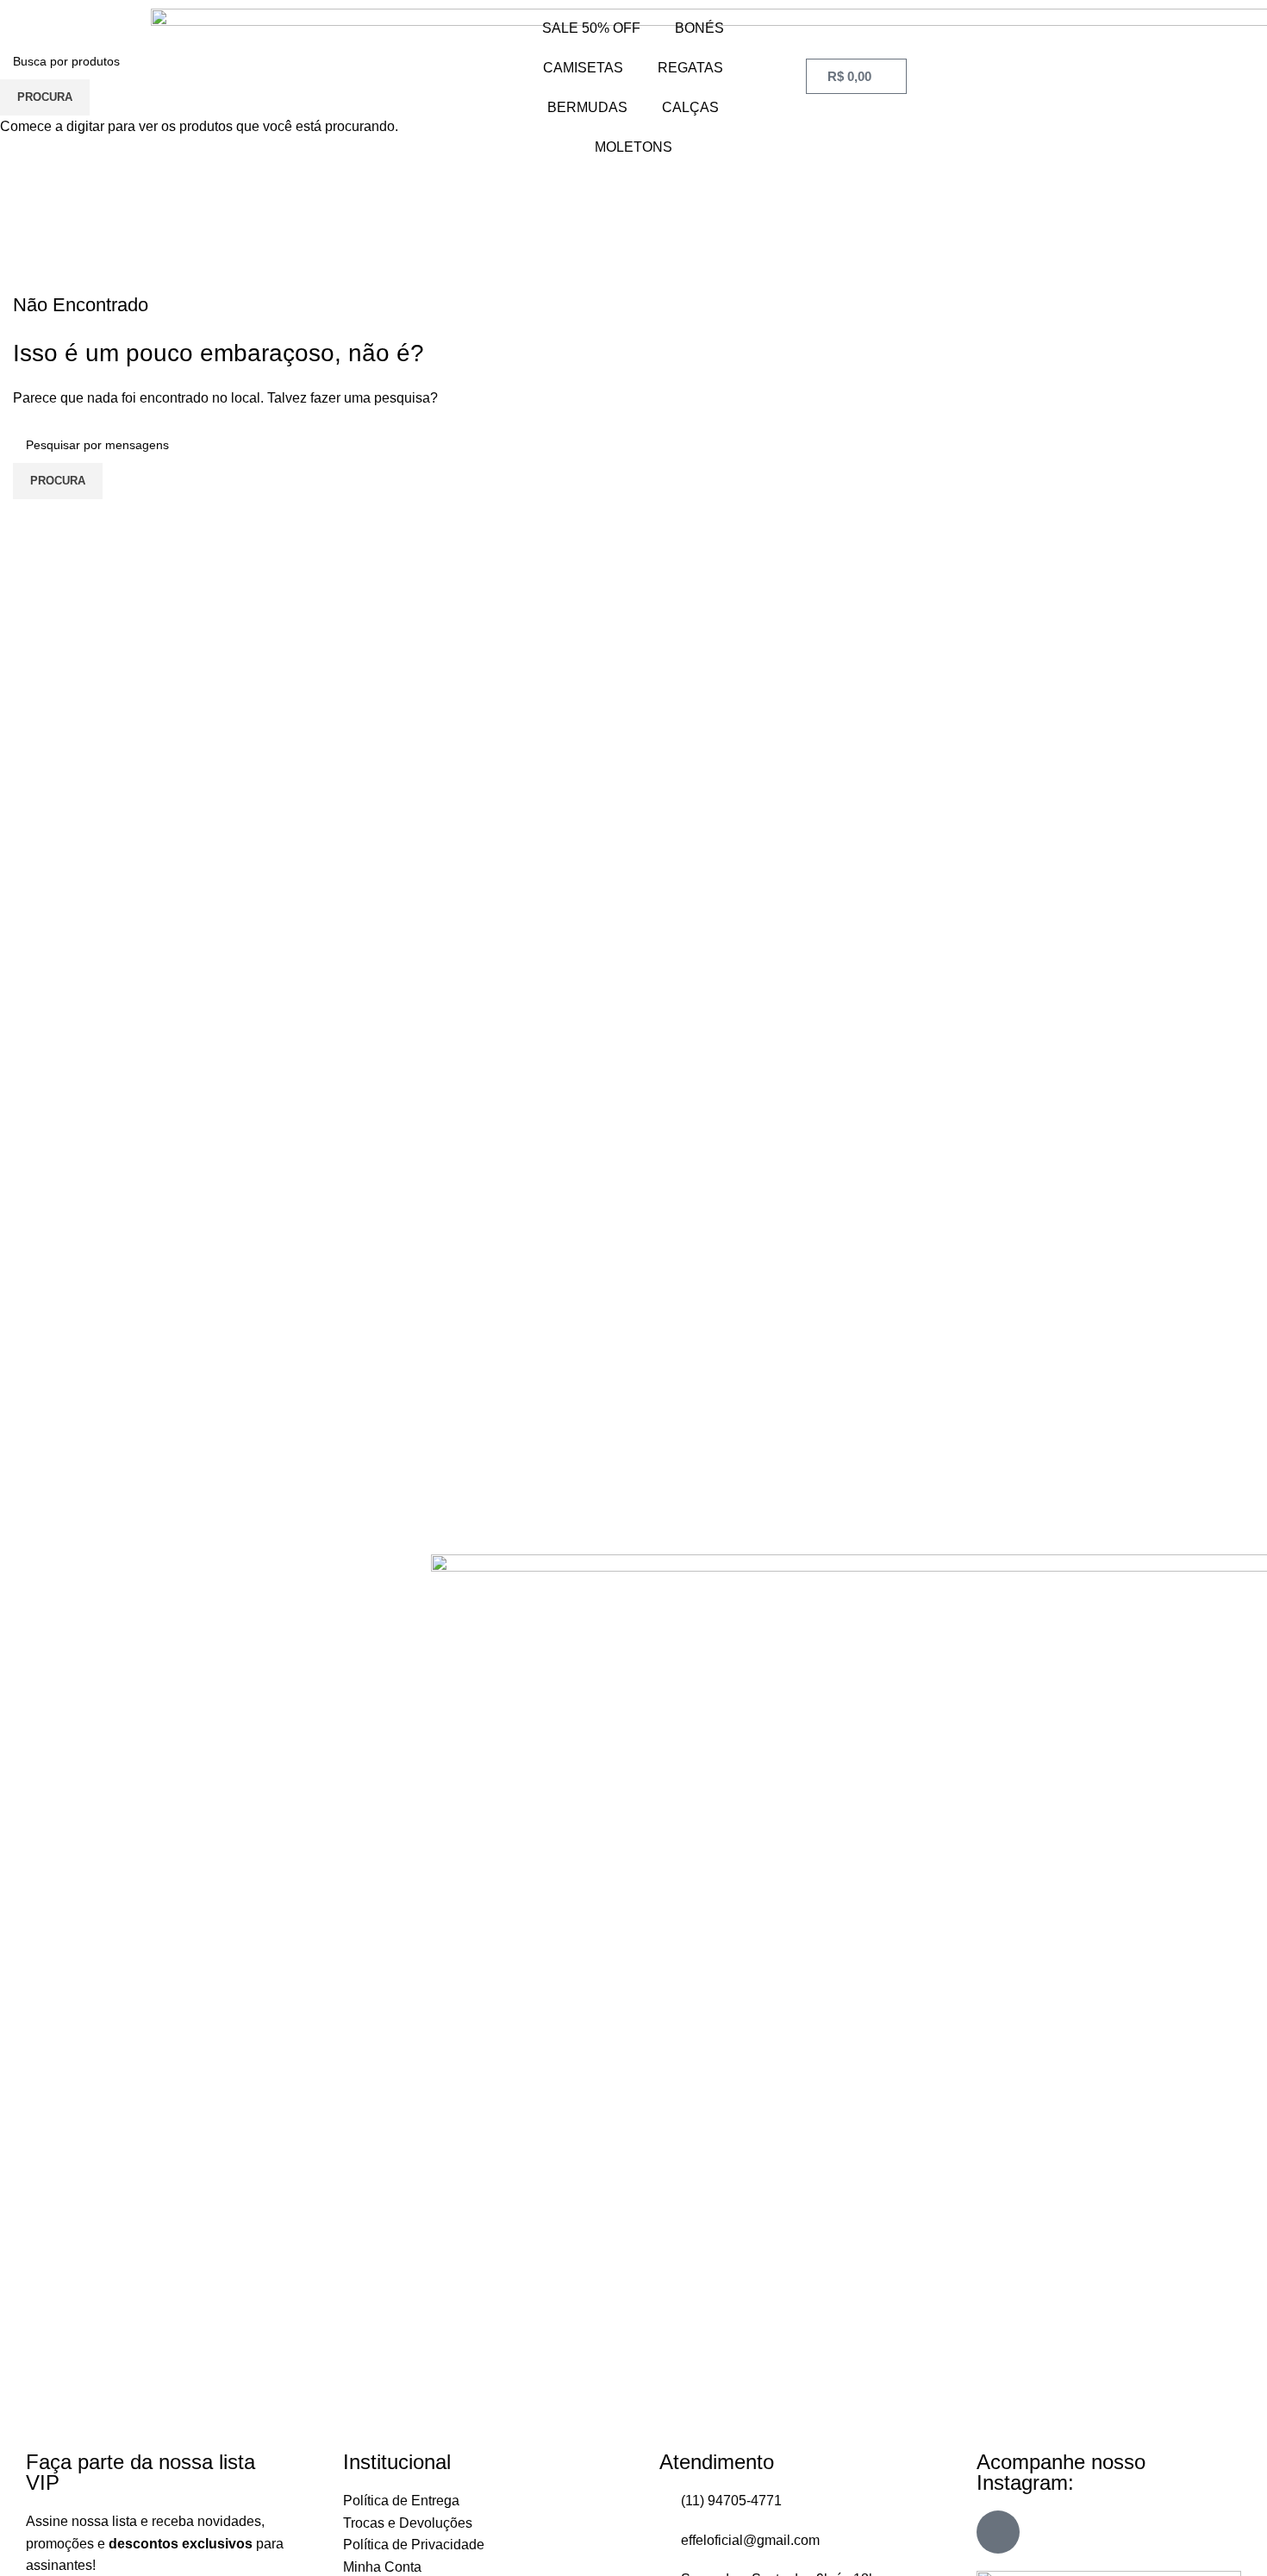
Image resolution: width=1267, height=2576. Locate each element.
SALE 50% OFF (591, 28)
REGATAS (690, 68)
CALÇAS (690, 107)
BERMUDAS (587, 107)
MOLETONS (633, 147)
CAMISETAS (583, 68)
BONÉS (699, 28)
